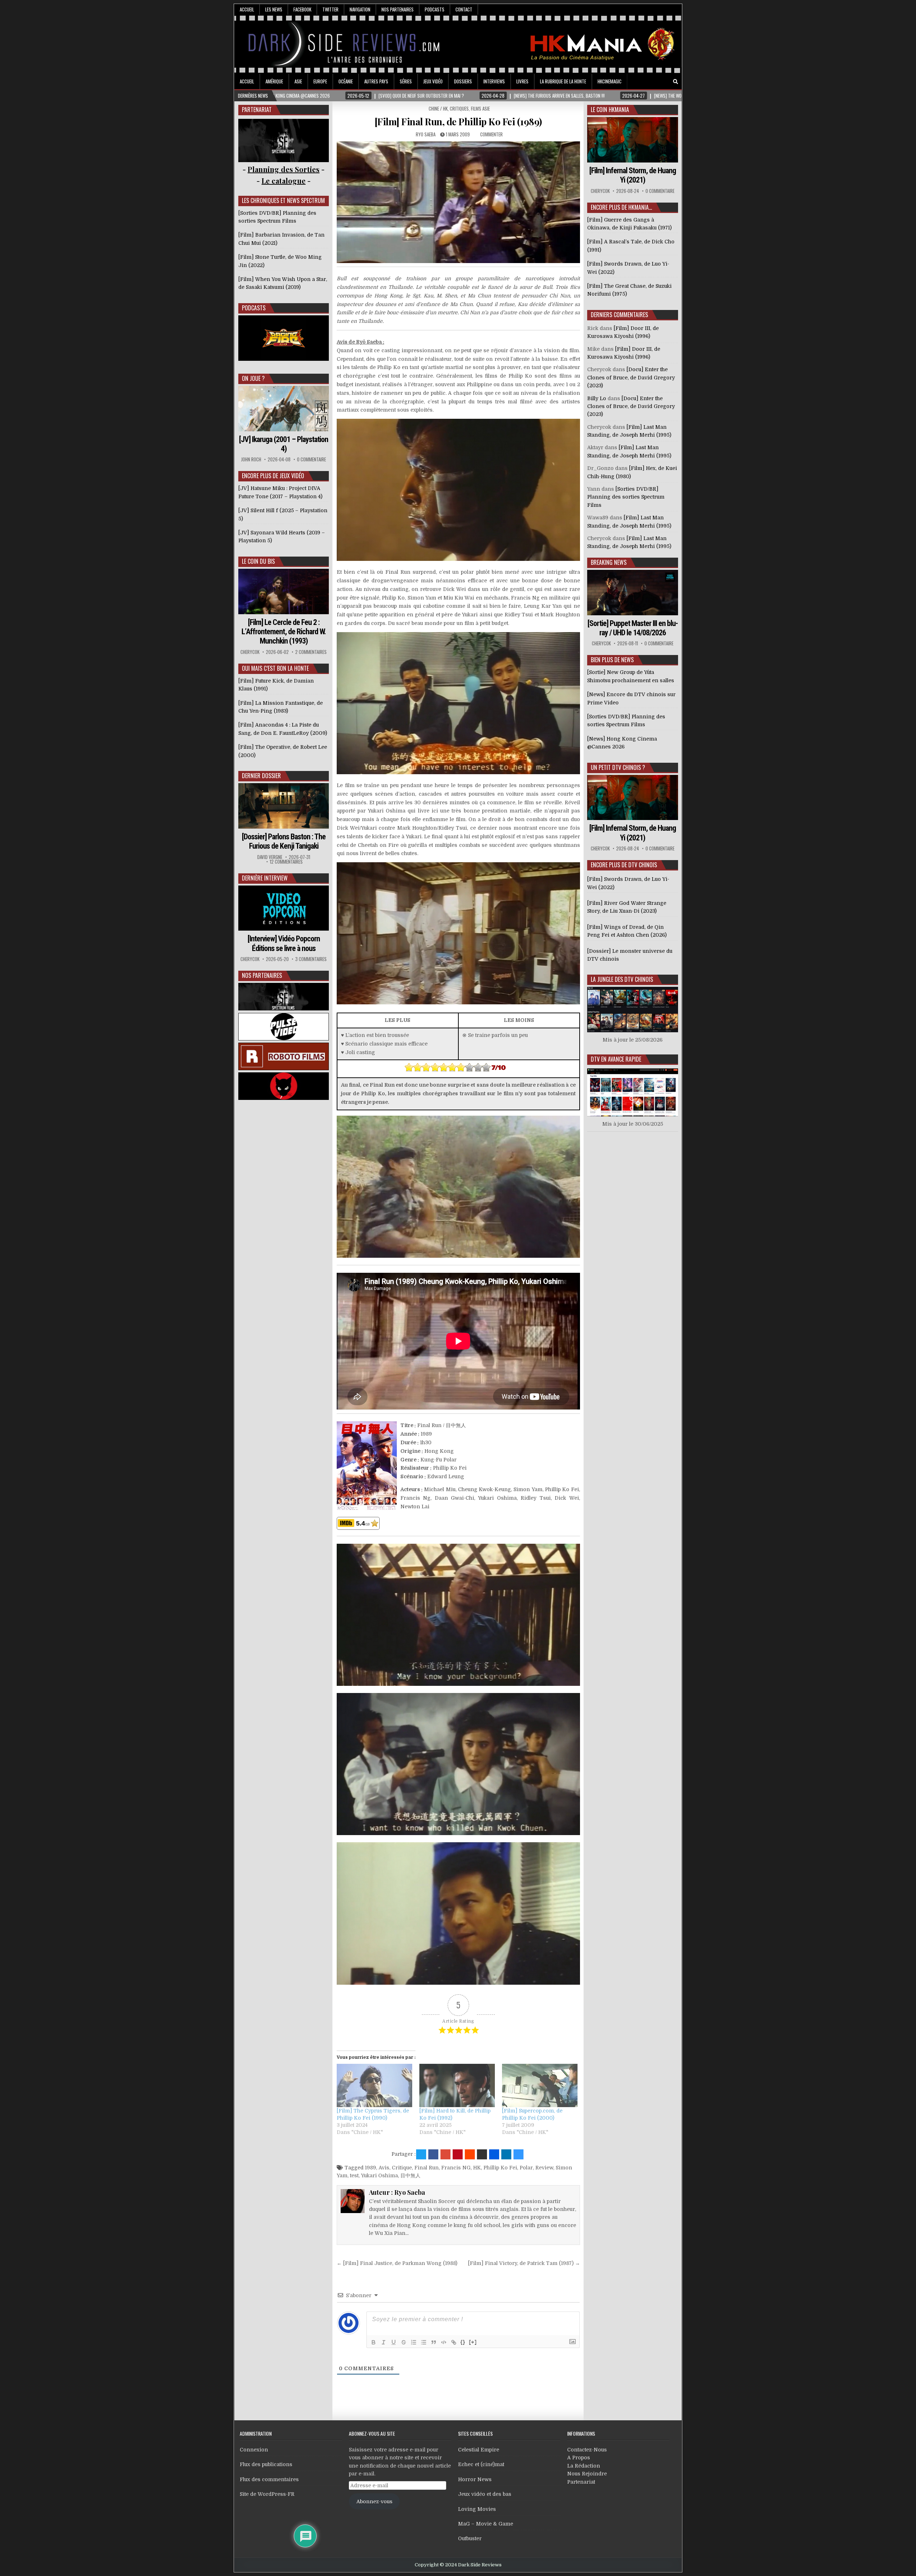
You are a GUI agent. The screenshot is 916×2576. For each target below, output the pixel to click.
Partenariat (581, 2482)
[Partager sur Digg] (494, 2154)
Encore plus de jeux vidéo (273, 476)
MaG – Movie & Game (486, 2524)
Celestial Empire (479, 2450)
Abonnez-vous (374, 2502)
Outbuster (470, 2538)
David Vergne (270, 857)
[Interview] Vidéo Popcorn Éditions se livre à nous (284, 943)
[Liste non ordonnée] (424, 2342)
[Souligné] (394, 2342)
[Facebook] (656, 82)
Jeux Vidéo (433, 81)
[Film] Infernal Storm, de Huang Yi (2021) (633, 175)
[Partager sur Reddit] (470, 2154)
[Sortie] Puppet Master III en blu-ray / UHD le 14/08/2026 (633, 628)
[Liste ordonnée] (414, 2342)
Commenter (491, 134)
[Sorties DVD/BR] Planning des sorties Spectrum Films (626, 497)
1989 (371, 2168)
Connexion (254, 2450)
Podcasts (435, 9)
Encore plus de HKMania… (621, 207)
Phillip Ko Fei (500, 2168)
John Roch (251, 459)
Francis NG (456, 2168)
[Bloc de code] (444, 2342)
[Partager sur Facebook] (433, 2154)
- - (284, 181)
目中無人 (410, 2175)
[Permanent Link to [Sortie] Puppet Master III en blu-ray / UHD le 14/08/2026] (633, 593)
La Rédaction (584, 2466)
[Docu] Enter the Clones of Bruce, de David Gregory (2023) (631, 377)
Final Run (427, 2168)
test (354, 2175)
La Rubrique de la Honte (563, 81)
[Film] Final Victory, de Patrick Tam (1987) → (524, 2263)
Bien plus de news (612, 660)
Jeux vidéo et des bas (485, 2494)
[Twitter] (645, 82)
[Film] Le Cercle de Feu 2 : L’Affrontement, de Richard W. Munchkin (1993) (284, 632)
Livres (522, 81)
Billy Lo (597, 398)
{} (463, 2342)
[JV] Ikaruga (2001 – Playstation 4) (284, 444)
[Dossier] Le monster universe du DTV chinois (630, 955)
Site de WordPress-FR (267, 2494)
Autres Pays (376, 81)
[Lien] (454, 2342)
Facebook (302, 9)
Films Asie (480, 108)
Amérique (274, 81)
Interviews (494, 81)
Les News (274, 9)
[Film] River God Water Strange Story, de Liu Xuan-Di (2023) (627, 907)
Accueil (247, 9)
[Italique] (384, 2342)
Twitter (330, 9)
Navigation (360, 9)
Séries (406, 81)
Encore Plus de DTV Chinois (624, 865)
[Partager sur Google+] (445, 2154)
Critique (402, 2168)
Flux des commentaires (269, 2479)
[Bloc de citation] (434, 2342)
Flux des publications (266, 2464)
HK (477, 2168)
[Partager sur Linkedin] (506, 2154)
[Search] (676, 82)
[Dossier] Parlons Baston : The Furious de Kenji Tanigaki (284, 841)
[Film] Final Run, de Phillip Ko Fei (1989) (458, 122)
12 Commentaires (286, 862)
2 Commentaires (311, 652)
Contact (464, 9)
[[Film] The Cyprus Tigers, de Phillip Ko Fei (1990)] (374, 2085)
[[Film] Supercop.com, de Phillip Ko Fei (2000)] (540, 2085)
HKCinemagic (610, 81)
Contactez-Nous (587, 2450)
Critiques (459, 108)
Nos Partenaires (398, 9)
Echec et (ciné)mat (481, 2464)
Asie (298, 81)
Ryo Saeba (426, 134)
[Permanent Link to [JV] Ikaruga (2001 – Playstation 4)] (284, 409)
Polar (526, 2168)
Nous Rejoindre (587, 2474)
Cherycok (250, 652)
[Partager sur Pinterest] (458, 2154)
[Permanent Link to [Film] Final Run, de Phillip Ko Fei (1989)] (458, 202)
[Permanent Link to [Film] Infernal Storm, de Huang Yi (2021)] (633, 140)
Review (544, 2168)
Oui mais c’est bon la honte (275, 668)
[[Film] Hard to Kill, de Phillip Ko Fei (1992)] (457, 2085)
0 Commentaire (311, 459)
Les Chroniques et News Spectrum (283, 200)
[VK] (666, 82)
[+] (473, 2342)
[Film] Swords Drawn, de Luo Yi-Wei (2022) (628, 883)
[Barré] (404, 2342)
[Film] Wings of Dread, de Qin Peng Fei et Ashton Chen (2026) (627, 931)
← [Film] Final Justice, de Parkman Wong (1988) (397, 2263)
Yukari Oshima (379, 2175)
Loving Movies (477, 2509)
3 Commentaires (311, 959)
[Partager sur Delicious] (518, 2154)
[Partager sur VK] (482, 2154)
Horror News (475, 2479)
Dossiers (463, 81)
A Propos (579, 2458)
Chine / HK (438, 108)
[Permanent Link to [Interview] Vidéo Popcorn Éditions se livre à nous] (284, 908)
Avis (384, 2168)
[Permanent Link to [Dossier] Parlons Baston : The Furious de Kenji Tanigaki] (284, 806)
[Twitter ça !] (421, 2154)
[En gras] (374, 2342)
